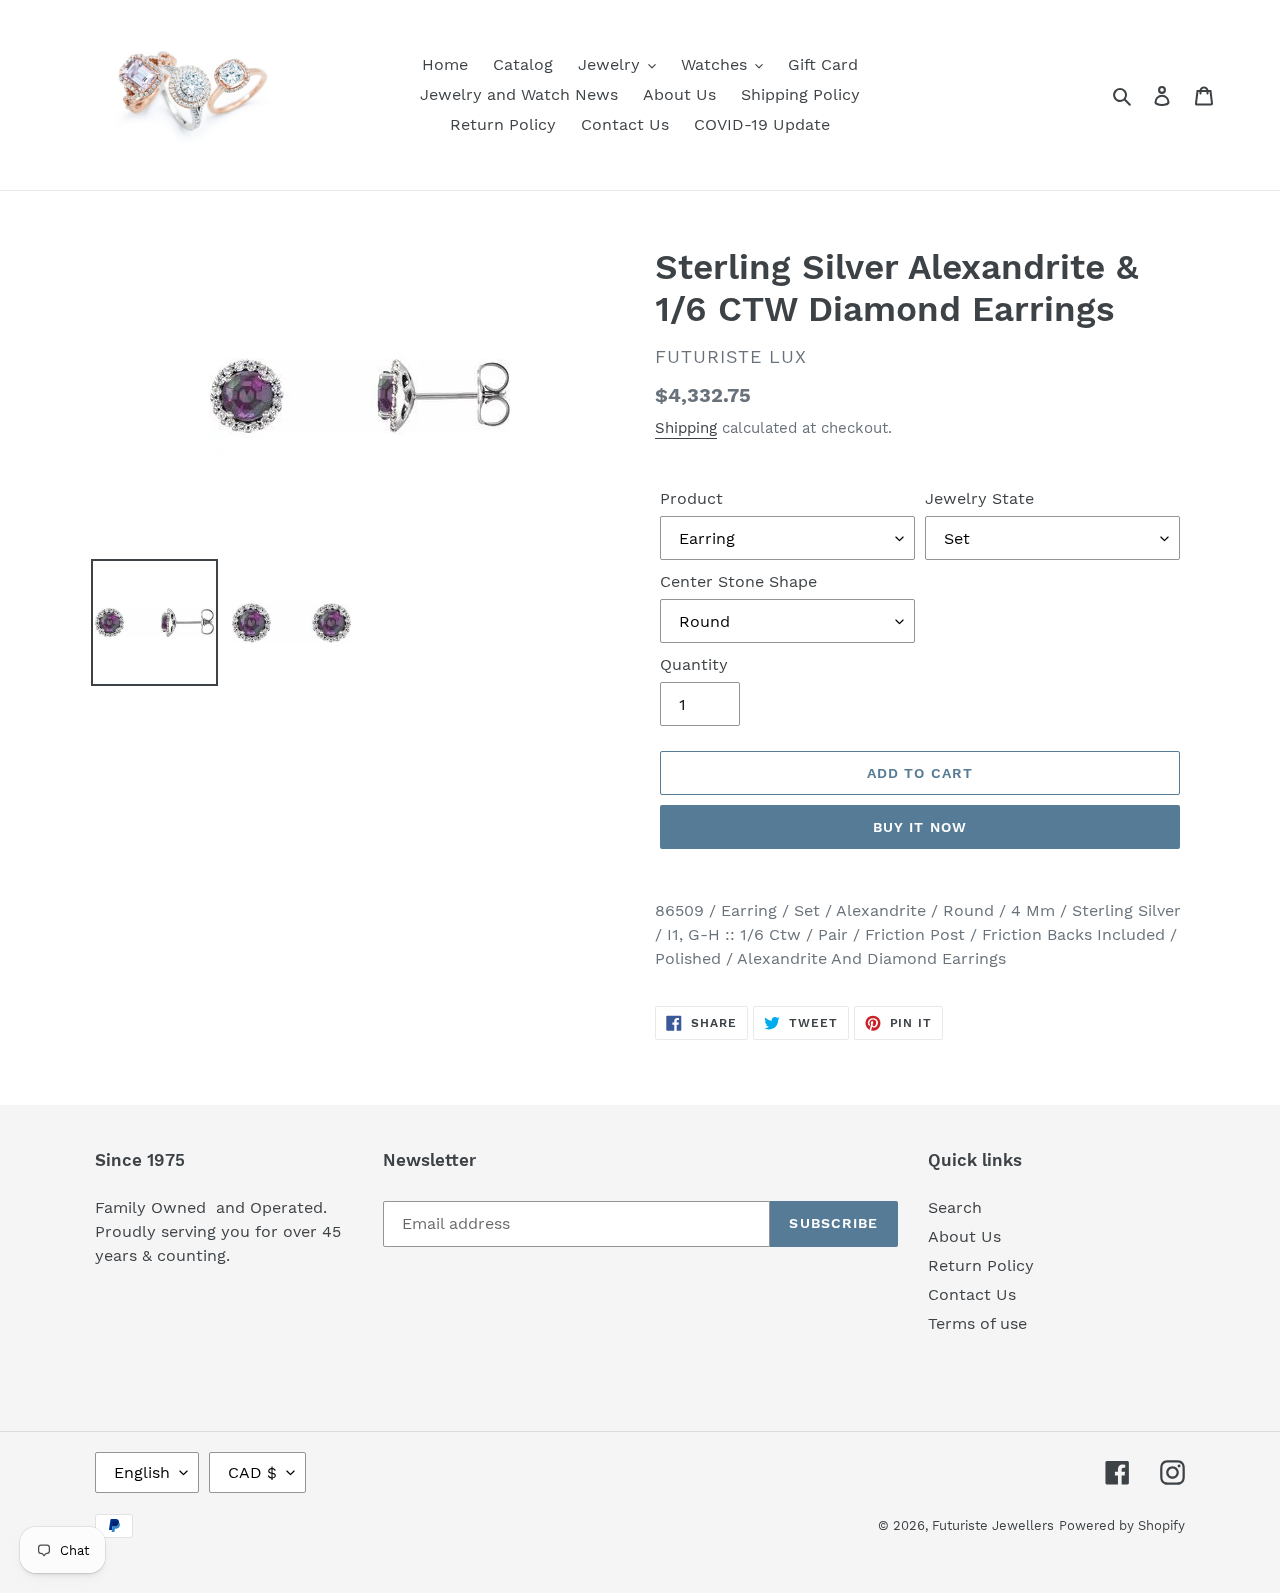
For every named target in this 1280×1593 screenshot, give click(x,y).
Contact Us (972, 1294)
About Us (964, 1236)
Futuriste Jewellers (993, 1525)
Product (691, 498)
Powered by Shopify (1122, 1525)
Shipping (686, 428)
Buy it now (920, 827)
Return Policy (981, 1265)
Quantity (694, 664)
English (142, 1472)
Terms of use (977, 1323)
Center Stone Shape (738, 581)
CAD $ (252, 1472)
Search (955, 1207)
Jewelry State (979, 498)
